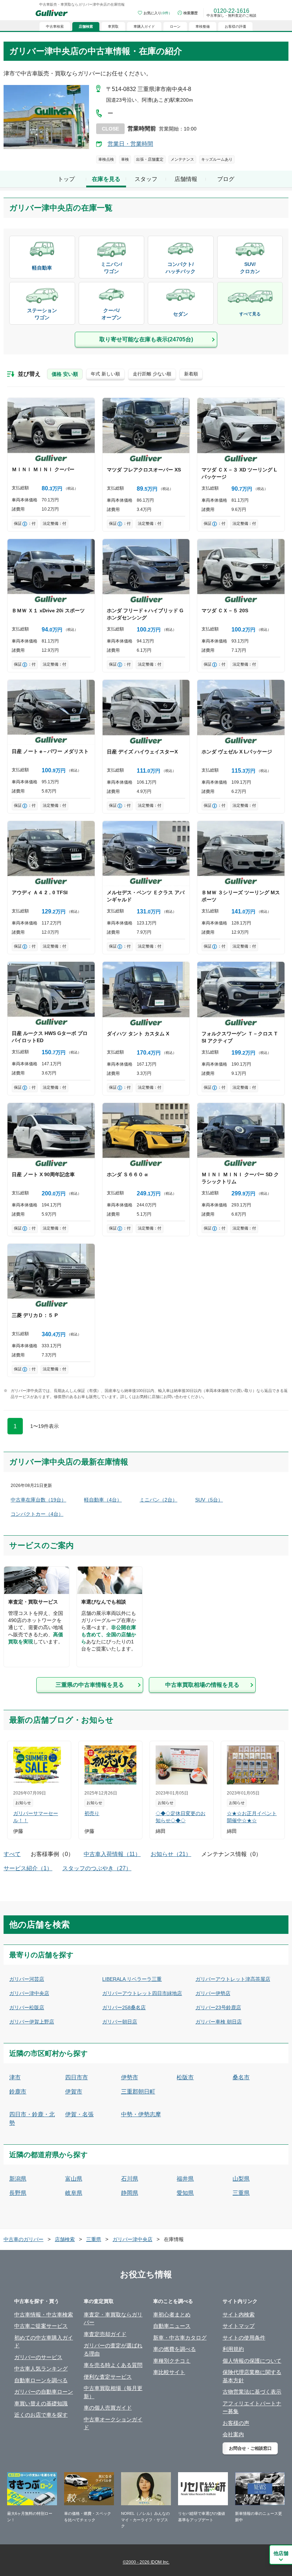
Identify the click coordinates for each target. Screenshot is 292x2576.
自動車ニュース (172, 2326)
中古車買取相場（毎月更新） (113, 2392)
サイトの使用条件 (244, 2338)
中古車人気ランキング (41, 2369)
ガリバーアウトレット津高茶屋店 (233, 1979)
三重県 (241, 2193)
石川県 (130, 2179)
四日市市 (77, 2077)
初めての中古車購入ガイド (44, 2342)
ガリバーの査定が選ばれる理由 (113, 2350)
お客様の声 (236, 2423)
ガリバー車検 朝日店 (219, 2022)
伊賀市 (74, 2092)
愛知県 (185, 2193)
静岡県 (130, 2193)
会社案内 (233, 2434)
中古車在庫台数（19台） (38, 1500)
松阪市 (185, 2077)
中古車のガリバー (24, 2239)
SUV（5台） (209, 1500)
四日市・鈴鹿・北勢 (32, 2119)
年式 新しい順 (105, 374)
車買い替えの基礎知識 (41, 2403)
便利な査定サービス (108, 2377)
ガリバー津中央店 (29, 1993)
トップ (66, 179)
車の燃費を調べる (174, 2349)
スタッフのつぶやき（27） (97, 1868)
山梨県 (241, 2179)
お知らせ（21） (171, 1854)
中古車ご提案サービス (41, 2326)
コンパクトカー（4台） (37, 1514)
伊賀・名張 (79, 2114)
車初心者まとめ (172, 2314)
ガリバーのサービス (38, 2357)
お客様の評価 (235, 26)
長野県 (18, 2193)
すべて (12, 1854)
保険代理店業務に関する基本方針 (252, 2376)
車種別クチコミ (172, 2361)
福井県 (185, 2179)
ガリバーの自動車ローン (44, 2392)
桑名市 (241, 2077)
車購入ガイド (144, 26)
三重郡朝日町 (138, 2092)
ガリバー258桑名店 (124, 2007)
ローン (175, 26)
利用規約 (233, 2349)
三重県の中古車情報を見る (90, 1685)
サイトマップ (239, 2326)
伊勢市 (130, 2077)
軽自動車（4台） (103, 1500)
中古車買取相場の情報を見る (202, 1685)
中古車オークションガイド (113, 2423)
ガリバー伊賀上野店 (32, 2022)
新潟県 (18, 2179)
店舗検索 (65, 2239)
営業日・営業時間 (130, 144)
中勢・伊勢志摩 (141, 2114)
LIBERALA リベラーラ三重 (132, 1979)
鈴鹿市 (18, 2092)
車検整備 (203, 26)
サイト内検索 (239, 2314)
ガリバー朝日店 (120, 2022)
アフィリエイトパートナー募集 (252, 2407)
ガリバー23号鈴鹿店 (218, 2007)
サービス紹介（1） (28, 1868)
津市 (15, 2077)
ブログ (226, 179)
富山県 (74, 2179)
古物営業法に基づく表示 (252, 2392)
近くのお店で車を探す (41, 2415)
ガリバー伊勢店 (213, 1993)
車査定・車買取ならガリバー (113, 2319)
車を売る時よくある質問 (113, 2365)
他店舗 (281, 2553)
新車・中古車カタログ (180, 2338)
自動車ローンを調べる (41, 2380)
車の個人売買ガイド (108, 2408)
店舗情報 (186, 179)
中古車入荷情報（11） (112, 1854)
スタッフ (146, 179)
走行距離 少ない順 (152, 374)
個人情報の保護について (252, 2361)
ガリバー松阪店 (27, 2007)
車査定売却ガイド (105, 2334)
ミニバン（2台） (158, 1500)
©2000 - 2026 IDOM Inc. (146, 2562)
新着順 (191, 374)
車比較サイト (169, 2372)
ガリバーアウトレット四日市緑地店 (142, 1993)
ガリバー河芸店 (27, 1979)
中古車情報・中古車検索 (44, 2314)
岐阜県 (74, 2193)
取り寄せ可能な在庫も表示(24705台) (146, 339)
